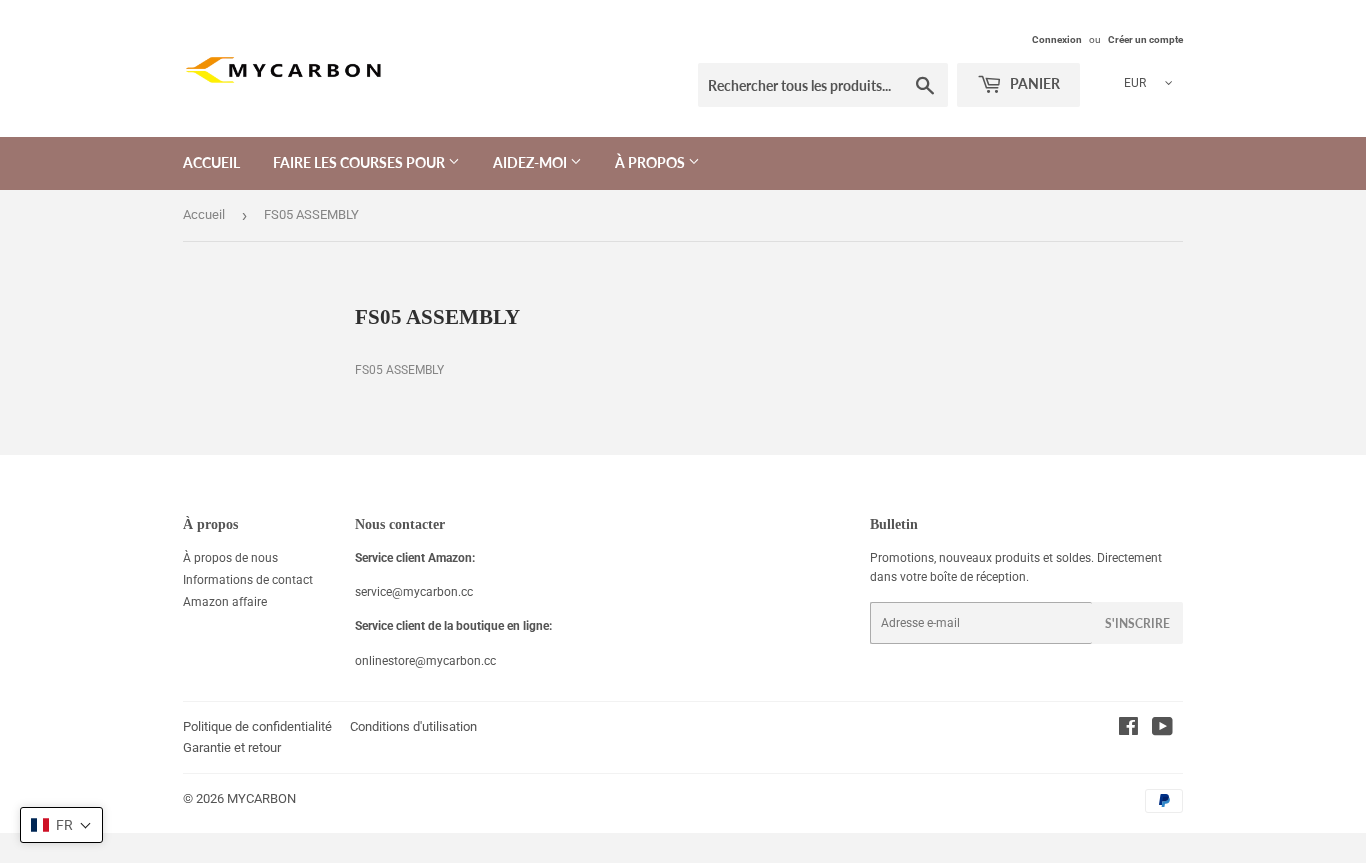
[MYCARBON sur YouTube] (1162, 730)
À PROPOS (651, 162)
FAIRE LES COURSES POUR (360, 162)
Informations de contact (248, 580)
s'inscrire (1137, 623)
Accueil (204, 214)
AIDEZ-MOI (531, 162)
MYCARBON (261, 798)
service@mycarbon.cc (414, 592)
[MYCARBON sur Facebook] (1128, 730)
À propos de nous (230, 558)
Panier (1033, 83)
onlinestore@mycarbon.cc (425, 661)
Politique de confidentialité (257, 726)
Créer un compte (1145, 39)
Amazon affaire (225, 602)
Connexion (1057, 39)
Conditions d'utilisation (413, 726)
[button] (61, 825)
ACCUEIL (211, 162)
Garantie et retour (232, 747)
